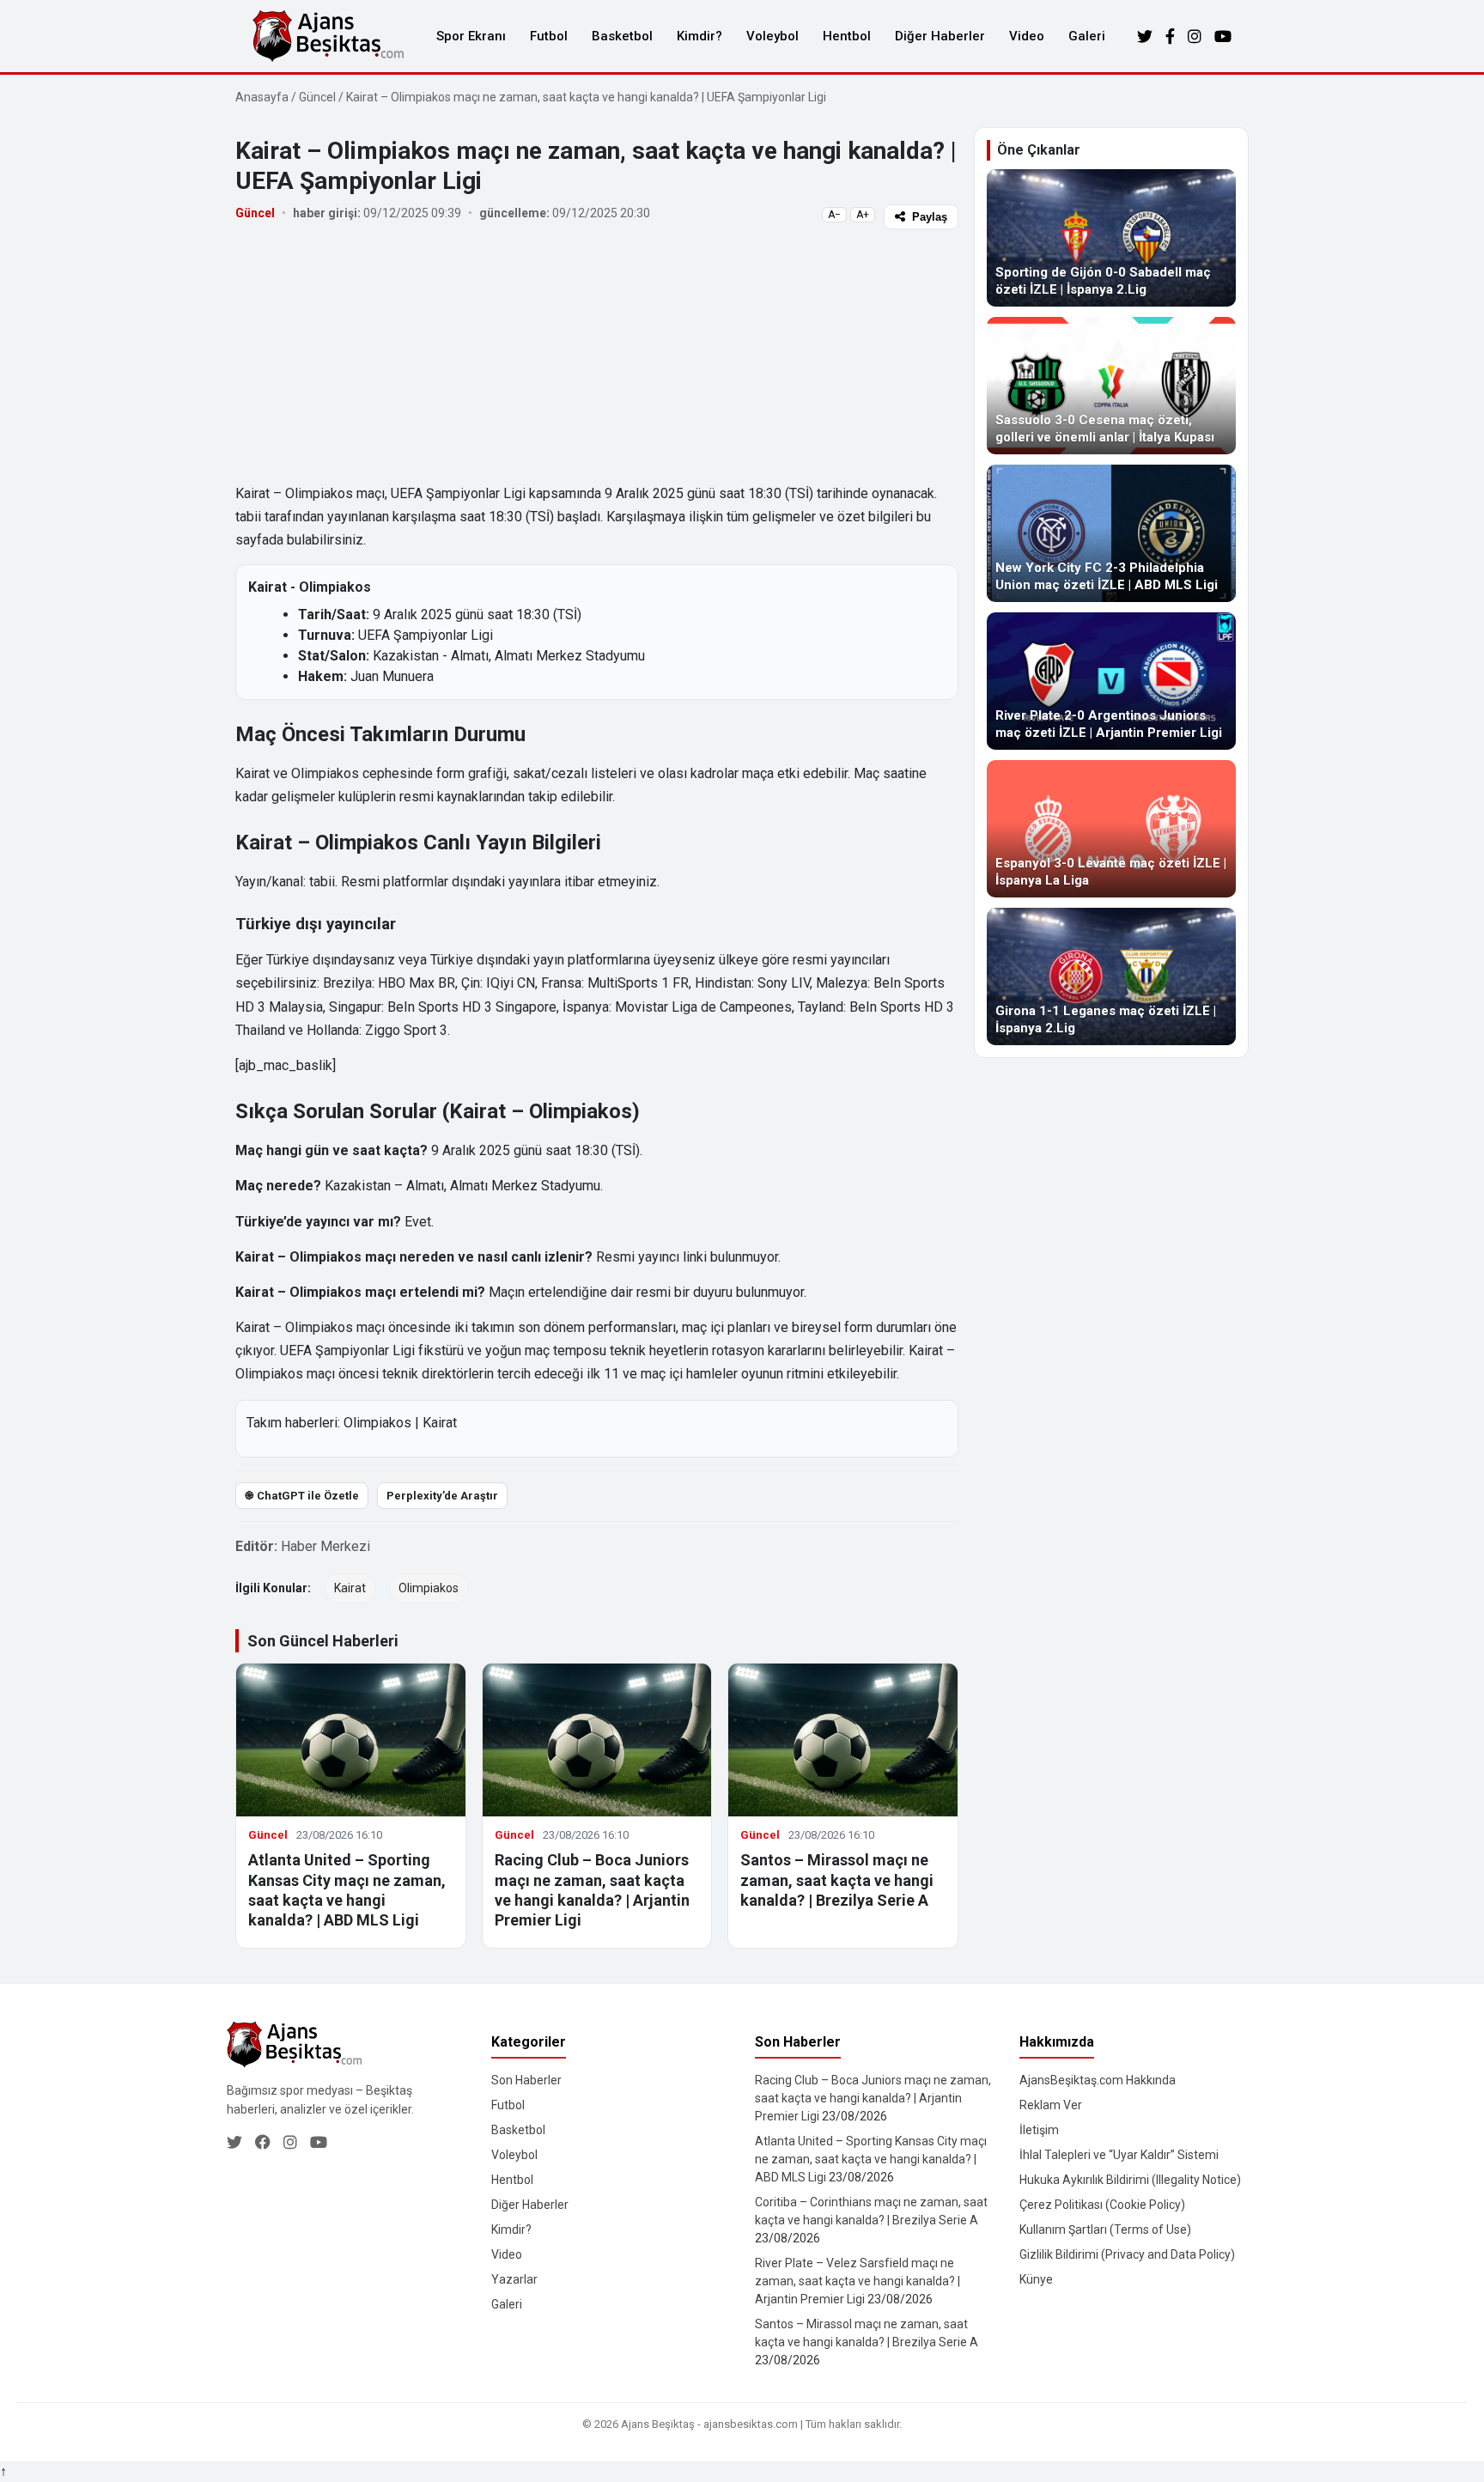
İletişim (1039, 2130)
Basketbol (622, 36)
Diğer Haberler (940, 36)
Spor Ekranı (471, 36)
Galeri (1087, 36)
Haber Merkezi (325, 1546)
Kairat (440, 1423)
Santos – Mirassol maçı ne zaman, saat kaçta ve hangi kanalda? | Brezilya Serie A (837, 1880)
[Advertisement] (597, 355)
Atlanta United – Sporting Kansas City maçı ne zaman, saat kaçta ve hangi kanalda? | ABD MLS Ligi (871, 2159)
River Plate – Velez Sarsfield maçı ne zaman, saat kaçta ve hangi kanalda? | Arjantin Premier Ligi (858, 2281)
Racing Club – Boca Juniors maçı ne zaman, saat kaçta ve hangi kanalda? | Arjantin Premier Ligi (873, 2098)
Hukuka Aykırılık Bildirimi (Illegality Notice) (1130, 2180)
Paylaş (930, 217)
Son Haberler (526, 2080)
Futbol (549, 36)
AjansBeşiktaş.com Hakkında (1098, 2080)
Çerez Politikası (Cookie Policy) (1102, 2205)
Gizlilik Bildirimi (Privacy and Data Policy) (1127, 2254)
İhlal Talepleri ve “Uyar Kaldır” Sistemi (1119, 2155)
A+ (863, 215)
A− (834, 215)
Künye (1036, 2279)
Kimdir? (699, 36)
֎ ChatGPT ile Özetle (302, 1496)
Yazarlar (514, 2279)
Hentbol (847, 36)
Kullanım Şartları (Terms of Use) (1105, 2230)
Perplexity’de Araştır (442, 1496)
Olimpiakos (377, 1423)
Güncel (317, 97)
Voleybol (772, 36)
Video (1027, 36)
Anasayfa (262, 97)
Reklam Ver (1051, 2105)
